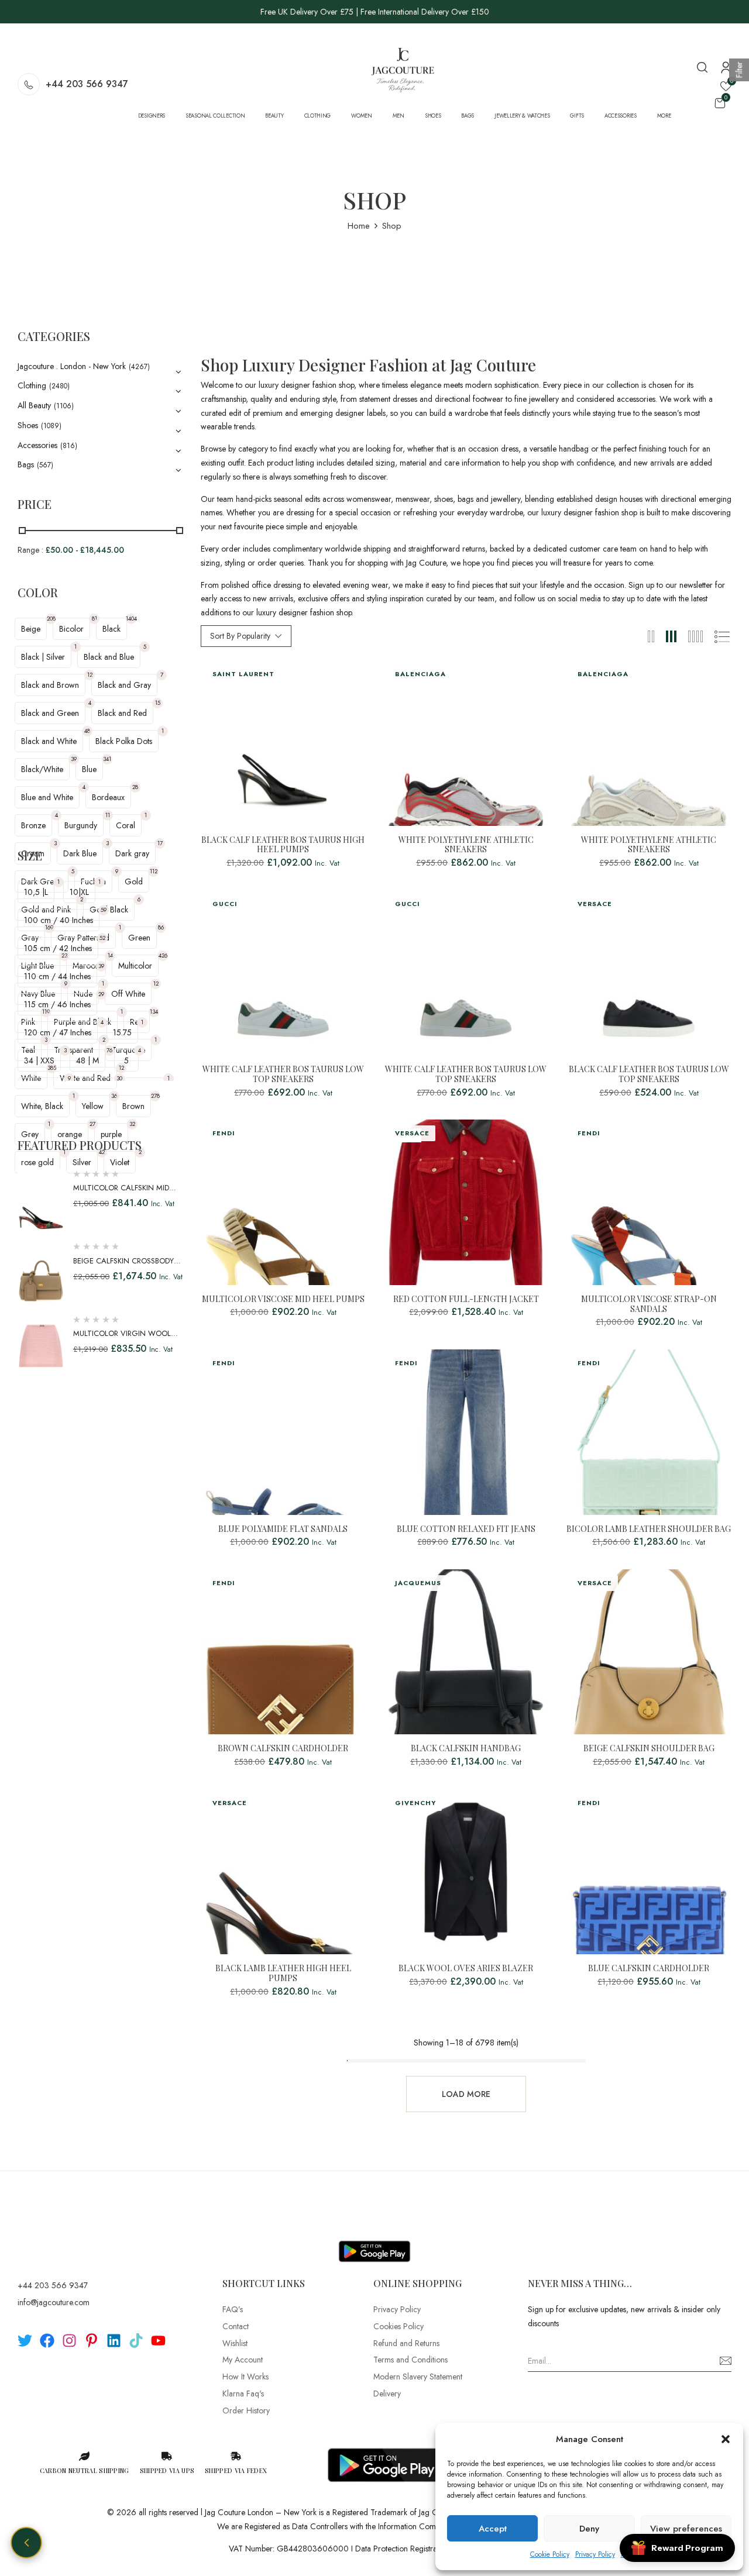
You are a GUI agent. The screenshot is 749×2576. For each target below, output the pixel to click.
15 (158, 703)
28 (135, 787)
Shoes (28, 425)
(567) (45, 465)
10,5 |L (36, 892)
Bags (26, 464)
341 (107, 759)
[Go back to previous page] (26, 2543)
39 (74, 759)
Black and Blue (109, 657)
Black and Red (122, 713)
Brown (133, 1106)
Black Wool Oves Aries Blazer (466, 1969)
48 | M (87, 1060)
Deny (589, 2529)
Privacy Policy (595, 2554)
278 (155, 1096)
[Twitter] (25, 2341)
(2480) (59, 386)
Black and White (49, 741)
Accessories (37, 445)
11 (108, 815)
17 (160, 843)
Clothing (32, 385)
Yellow (93, 1106)
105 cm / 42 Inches (58, 948)
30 (119, 1078)
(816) (69, 446)
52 (102, 938)
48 (87, 731)
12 (90, 675)
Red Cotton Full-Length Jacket (466, 1299)
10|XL (79, 892)
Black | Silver (43, 657)
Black (111, 629)
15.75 (122, 1032)
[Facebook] (47, 2341)
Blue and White (47, 797)
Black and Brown (50, 685)
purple (111, 1134)
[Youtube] (158, 2341)
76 (109, 1050)
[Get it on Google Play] (374, 2242)
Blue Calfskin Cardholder (649, 1969)
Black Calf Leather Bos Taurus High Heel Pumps (283, 845)
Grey (30, 1134)
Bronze (33, 825)
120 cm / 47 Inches (58, 1032)
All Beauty (34, 405)
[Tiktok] (136, 2341)
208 (51, 619)
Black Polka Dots (124, 741)
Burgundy (81, 825)
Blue (89, 769)
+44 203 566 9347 (87, 84)
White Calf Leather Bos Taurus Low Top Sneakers (283, 1075)
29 (101, 994)
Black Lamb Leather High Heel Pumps (283, 1974)
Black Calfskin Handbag (466, 1749)
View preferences (686, 2529)
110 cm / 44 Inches (57, 976)
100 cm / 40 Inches (59, 920)
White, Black (42, 1106)
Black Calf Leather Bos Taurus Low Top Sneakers (649, 1075)
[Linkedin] (114, 2341)
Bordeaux (108, 797)
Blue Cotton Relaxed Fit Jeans (466, 1529)
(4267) (139, 367)
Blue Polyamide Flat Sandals (283, 1529)
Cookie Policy (550, 2554)
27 (92, 1124)
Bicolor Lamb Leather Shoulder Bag (649, 1529)
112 (154, 871)
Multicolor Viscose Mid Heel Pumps (283, 1299)
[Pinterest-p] (92, 2341)
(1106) (64, 406)
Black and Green (50, 713)
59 (104, 910)
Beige (31, 629)
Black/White (42, 769)
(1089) (51, 426)
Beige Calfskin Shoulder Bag (649, 1749)
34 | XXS (39, 1060)
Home (359, 226)
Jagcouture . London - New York (72, 366)
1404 (131, 619)
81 (95, 619)
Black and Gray (124, 685)
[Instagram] (69, 2341)
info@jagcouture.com (54, 2302)
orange (70, 1134)
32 (132, 1124)
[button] (726, 2439)
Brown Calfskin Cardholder (283, 1749)
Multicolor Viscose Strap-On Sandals (649, 1304)
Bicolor (71, 629)
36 (114, 1096)
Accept (493, 2529)
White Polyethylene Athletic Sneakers (466, 845)
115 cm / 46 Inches (57, 1004)
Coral (126, 825)
